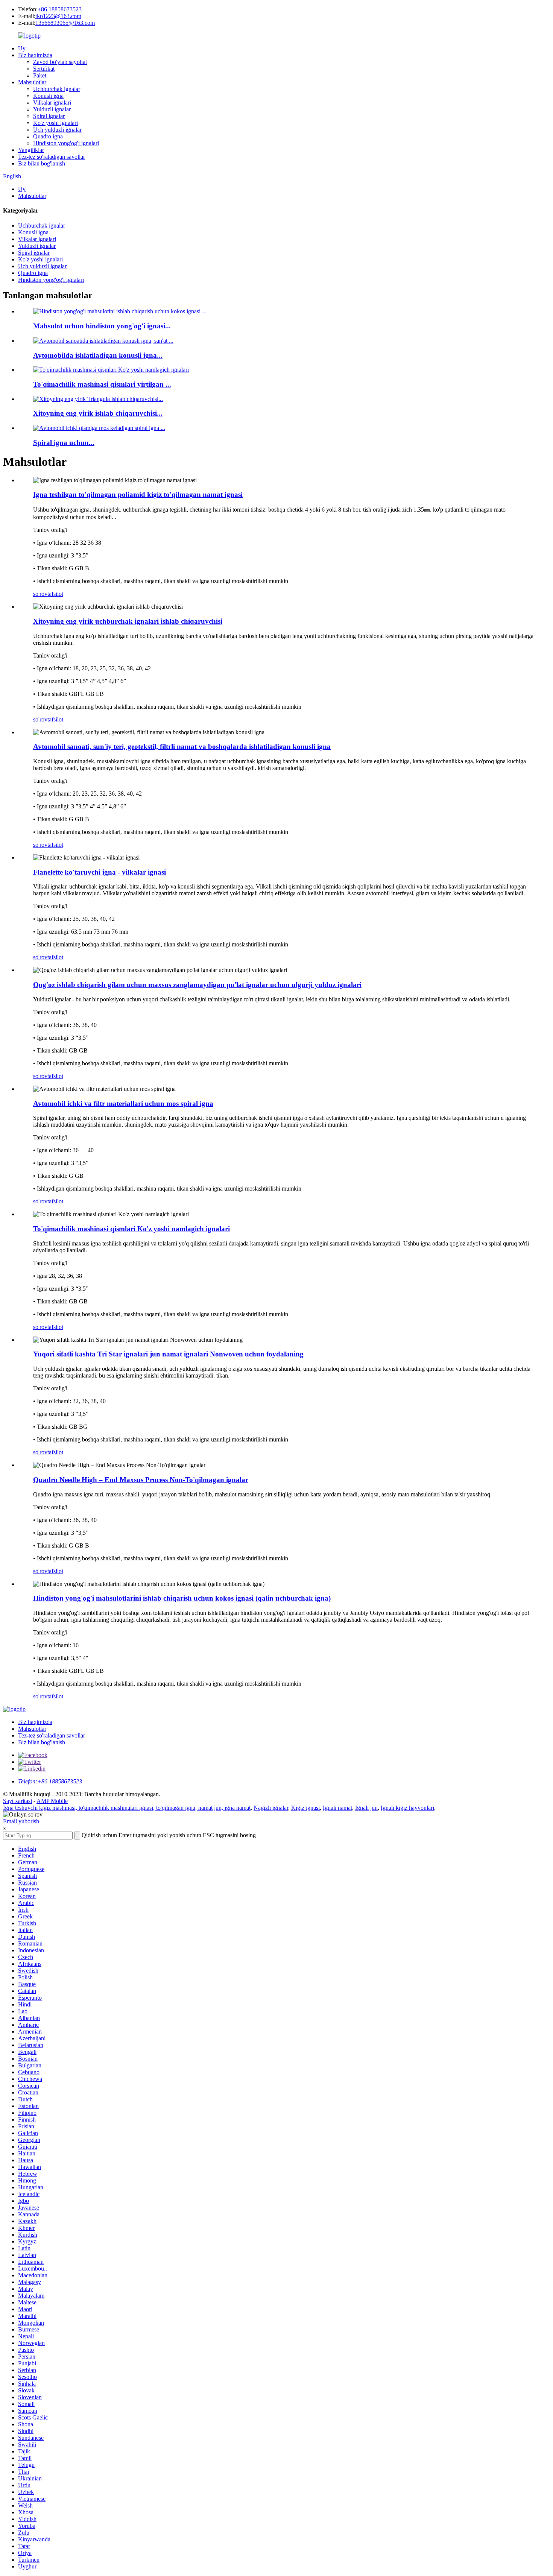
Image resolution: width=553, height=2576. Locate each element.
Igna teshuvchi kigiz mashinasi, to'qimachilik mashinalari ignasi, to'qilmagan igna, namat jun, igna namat (127, 1808)
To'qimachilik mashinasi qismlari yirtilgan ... (102, 384)
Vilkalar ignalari (52, 103)
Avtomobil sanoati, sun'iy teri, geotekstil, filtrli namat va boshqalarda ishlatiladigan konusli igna (182, 747)
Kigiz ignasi (305, 1808)
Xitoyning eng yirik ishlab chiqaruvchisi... (98, 413)
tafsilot (55, 594)
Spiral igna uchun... (64, 443)
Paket (40, 75)
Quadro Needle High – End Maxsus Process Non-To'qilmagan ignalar (141, 1480)
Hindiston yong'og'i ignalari (66, 143)
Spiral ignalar (49, 116)
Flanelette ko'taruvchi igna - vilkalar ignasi (100, 872)
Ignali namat (337, 1808)
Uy (22, 48)
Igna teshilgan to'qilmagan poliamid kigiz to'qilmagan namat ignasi (138, 494)
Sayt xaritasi (17, 1801)
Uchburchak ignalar (57, 89)
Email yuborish (21, 1821)
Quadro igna (48, 136)
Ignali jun (366, 1808)
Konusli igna (48, 96)
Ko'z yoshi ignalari (55, 123)
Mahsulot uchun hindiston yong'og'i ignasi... (102, 326)
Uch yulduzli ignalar (57, 130)
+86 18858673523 (60, 9)
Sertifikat (44, 69)
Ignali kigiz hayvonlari (407, 1808)
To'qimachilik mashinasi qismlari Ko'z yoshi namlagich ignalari (131, 1229)
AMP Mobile (52, 1801)
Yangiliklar (31, 150)
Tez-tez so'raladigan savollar (52, 157)
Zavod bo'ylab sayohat (60, 62)
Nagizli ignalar (271, 1808)
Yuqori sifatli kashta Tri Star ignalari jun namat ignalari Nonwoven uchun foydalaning (168, 1354)
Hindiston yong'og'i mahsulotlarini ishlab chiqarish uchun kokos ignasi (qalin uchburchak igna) (182, 1598)
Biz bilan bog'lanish (42, 163)
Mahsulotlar (32, 82)
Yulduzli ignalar (52, 109)
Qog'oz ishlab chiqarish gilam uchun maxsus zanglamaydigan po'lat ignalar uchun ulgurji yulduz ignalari (197, 985)
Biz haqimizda (35, 55)
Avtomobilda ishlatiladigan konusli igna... (98, 355)
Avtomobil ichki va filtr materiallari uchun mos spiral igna (123, 1103)
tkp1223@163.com (58, 16)
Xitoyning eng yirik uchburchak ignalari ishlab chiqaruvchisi (128, 621)
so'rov (40, 594)
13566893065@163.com (65, 23)
